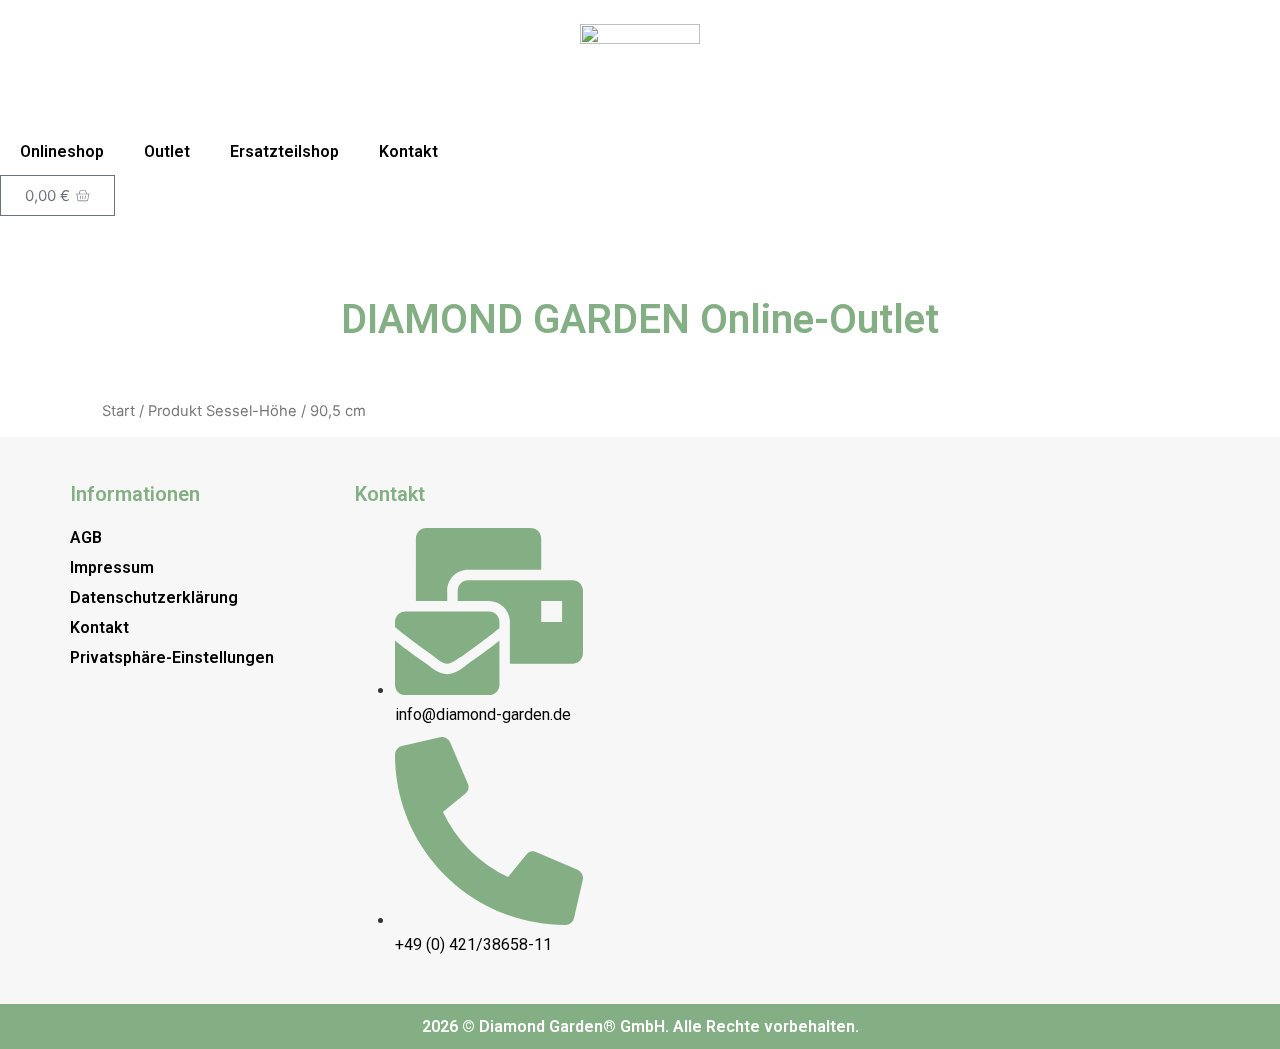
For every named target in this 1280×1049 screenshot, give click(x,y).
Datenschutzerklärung (154, 597)
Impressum (112, 567)
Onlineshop (62, 151)
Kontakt (408, 151)
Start (118, 411)
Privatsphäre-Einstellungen (172, 657)
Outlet (167, 151)
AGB (86, 537)
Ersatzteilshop (284, 151)
